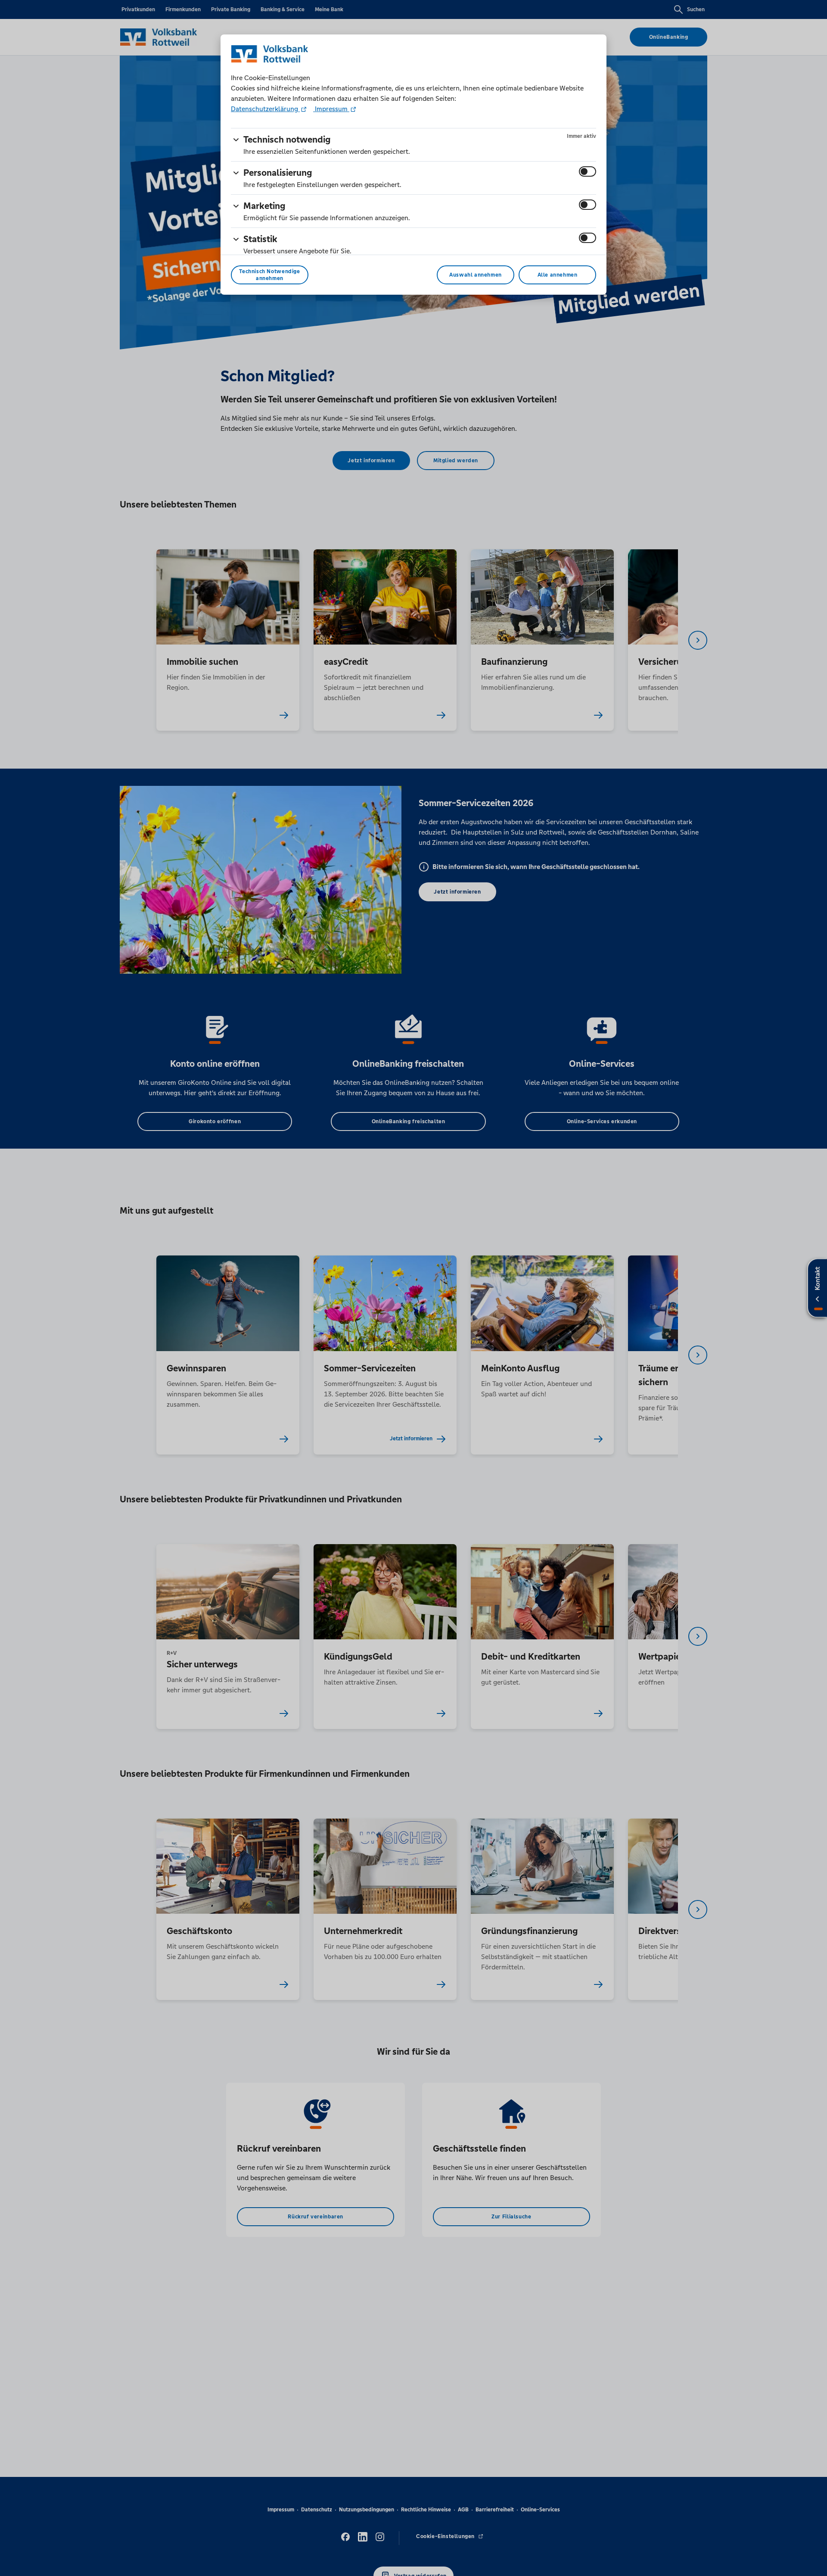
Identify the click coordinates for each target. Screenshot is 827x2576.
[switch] (588, 171)
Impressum (331, 109)
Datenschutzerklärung (265, 109)
